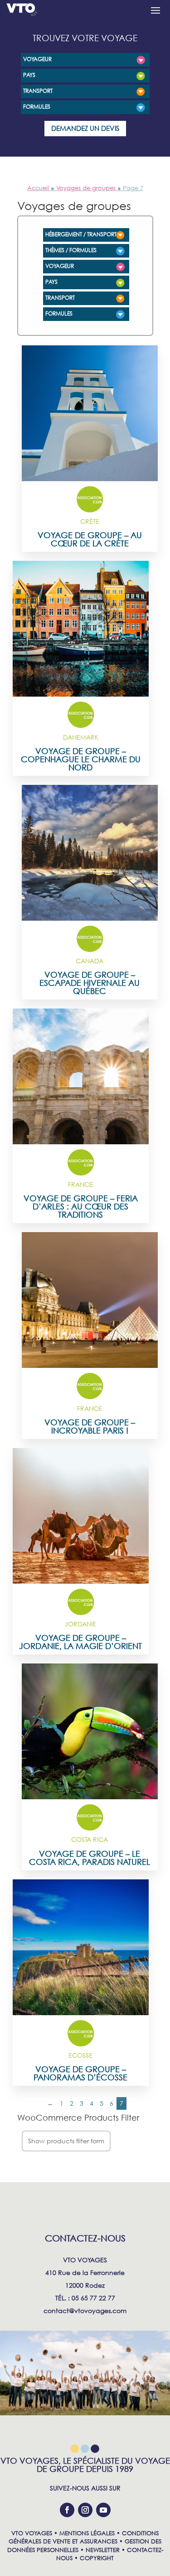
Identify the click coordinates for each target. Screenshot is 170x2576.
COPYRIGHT (97, 2558)
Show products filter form (66, 2141)
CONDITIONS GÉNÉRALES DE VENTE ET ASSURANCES (84, 2537)
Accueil (38, 188)
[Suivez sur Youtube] (103, 2510)
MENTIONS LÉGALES (87, 2533)
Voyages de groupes (86, 188)
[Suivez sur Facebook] (67, 2510)
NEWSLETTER (103, 2550)
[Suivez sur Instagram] (85, 2510)
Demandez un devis (85, 128)
